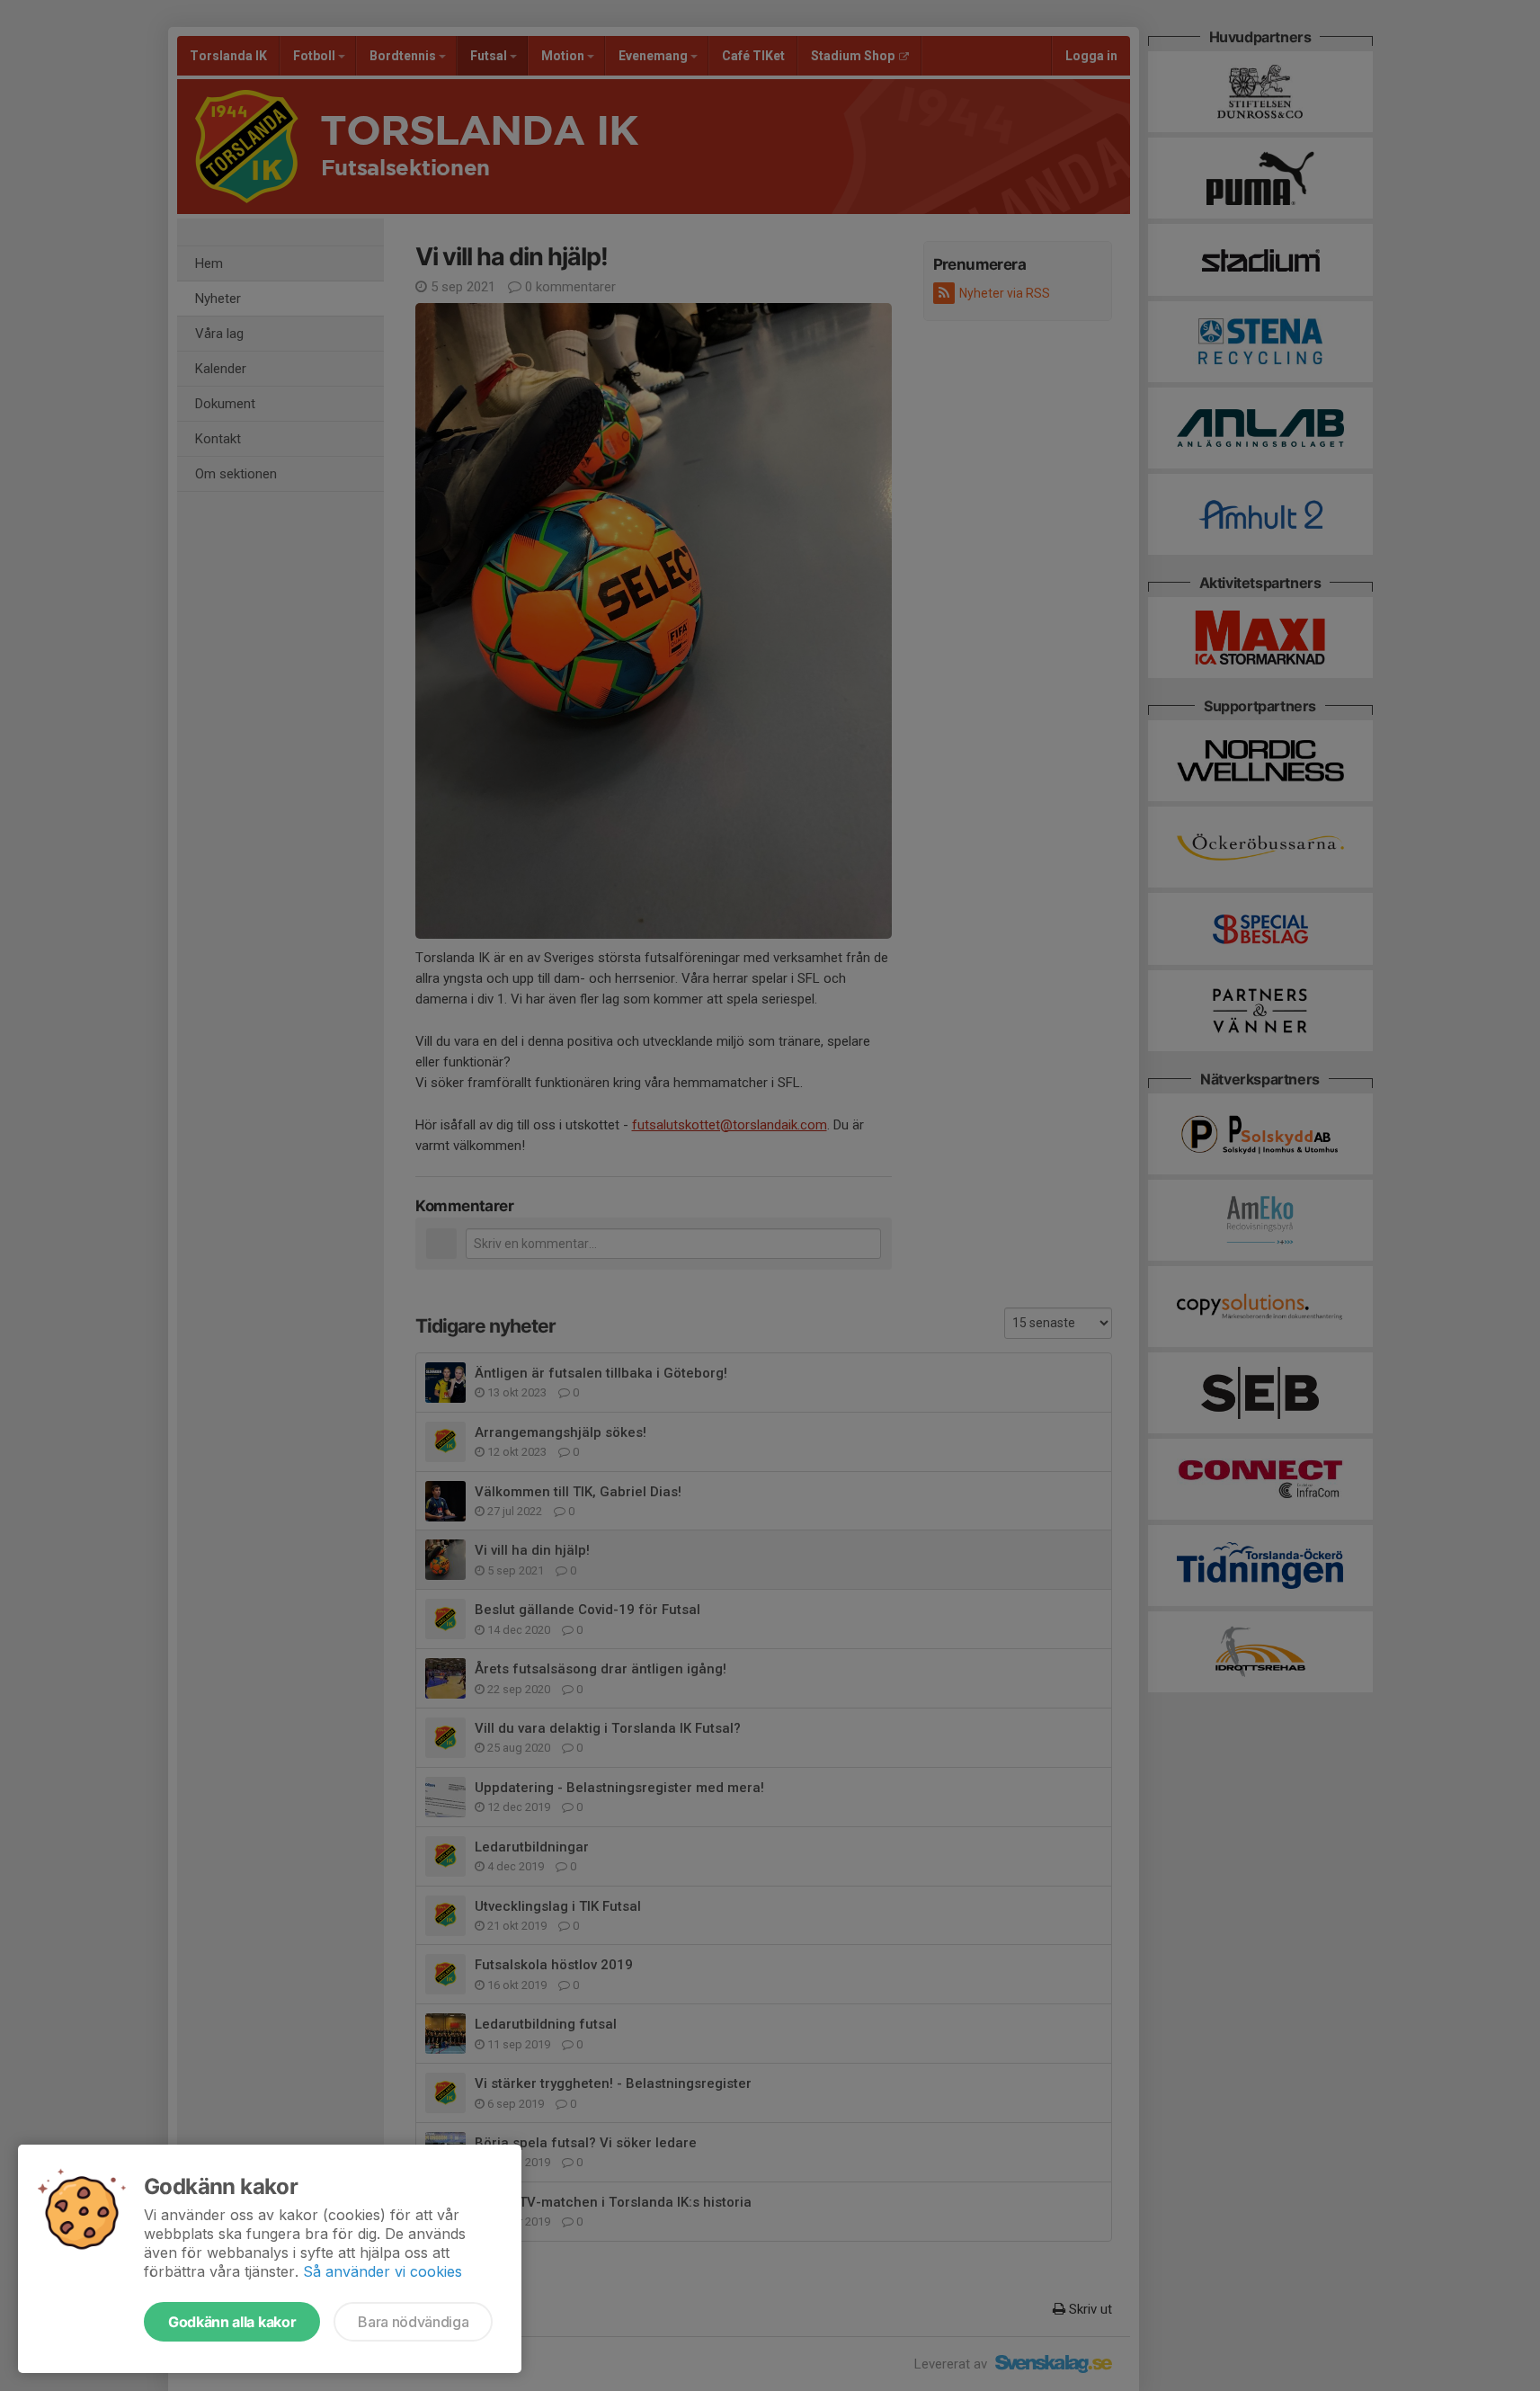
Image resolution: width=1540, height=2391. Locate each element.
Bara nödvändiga (413, 2322)
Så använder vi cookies (383, 2271)
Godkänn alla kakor (232, 2322)
